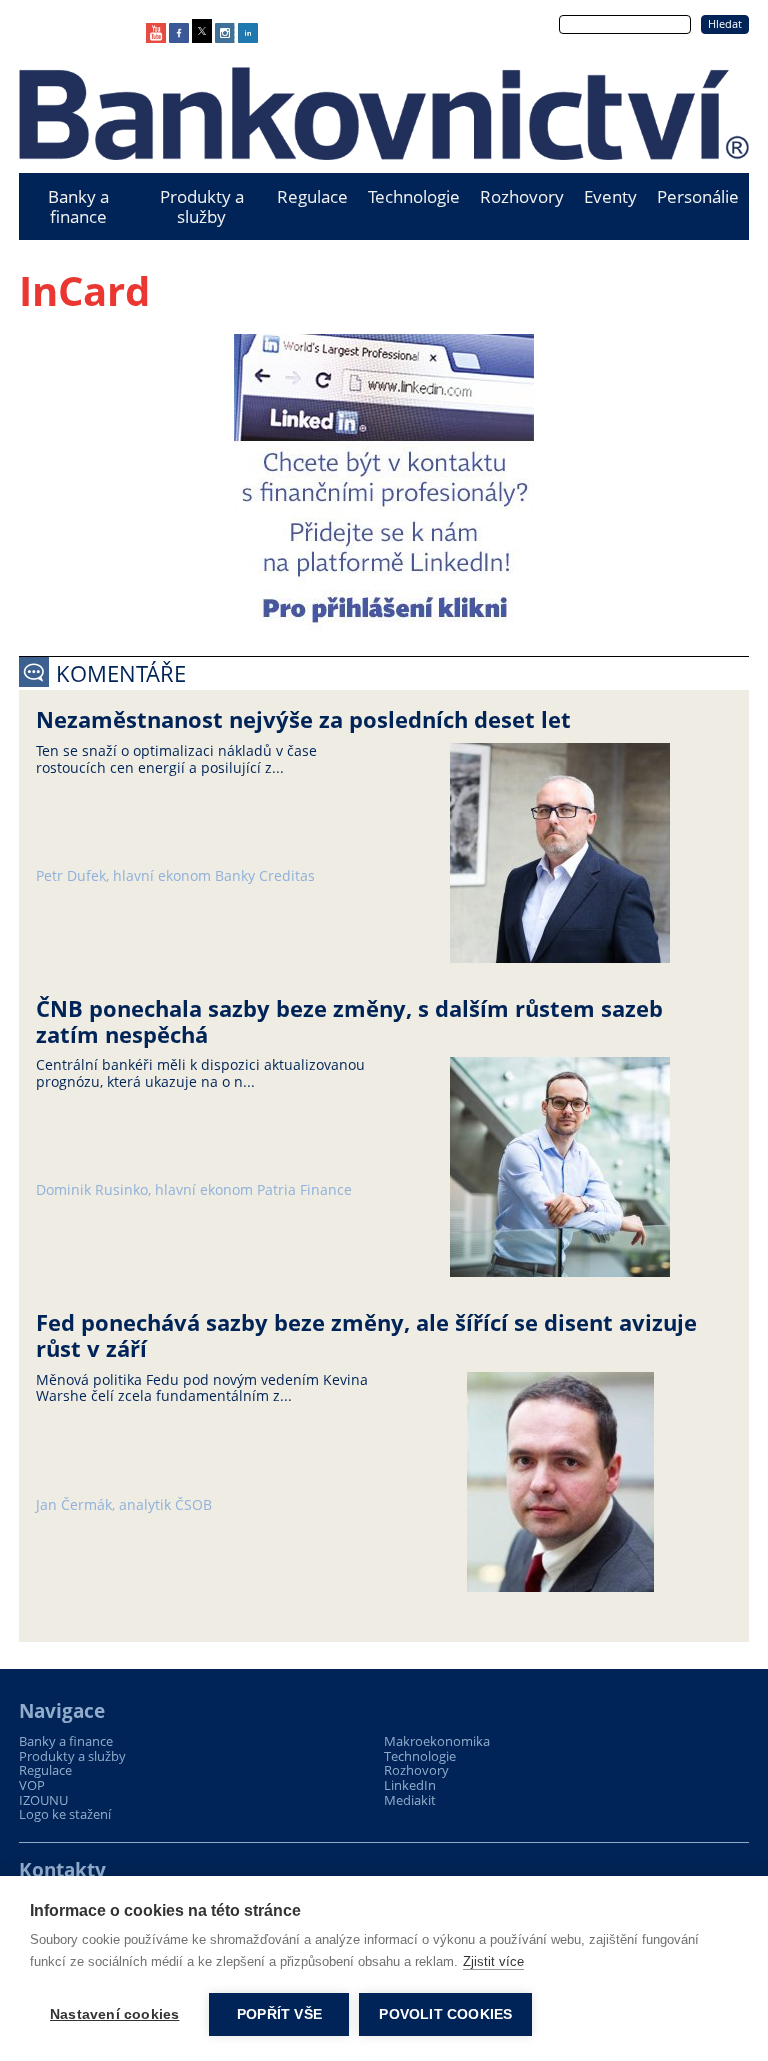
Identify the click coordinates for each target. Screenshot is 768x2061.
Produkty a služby (202, 206)
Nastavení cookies (114, 2014)
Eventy (610, 196)
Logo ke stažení (65, 1814)
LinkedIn (410, 1785)
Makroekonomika (437, 1741)
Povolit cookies (445, 2014)
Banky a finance (78, 206)
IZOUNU (43, 1800)
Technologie (414, 196)
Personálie (698, 196)
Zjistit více (493, 1961)
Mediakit (410, 1800)
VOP (32, 1785)
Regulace (312, 196)
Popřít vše (279, 2014)
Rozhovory (522, 196)
